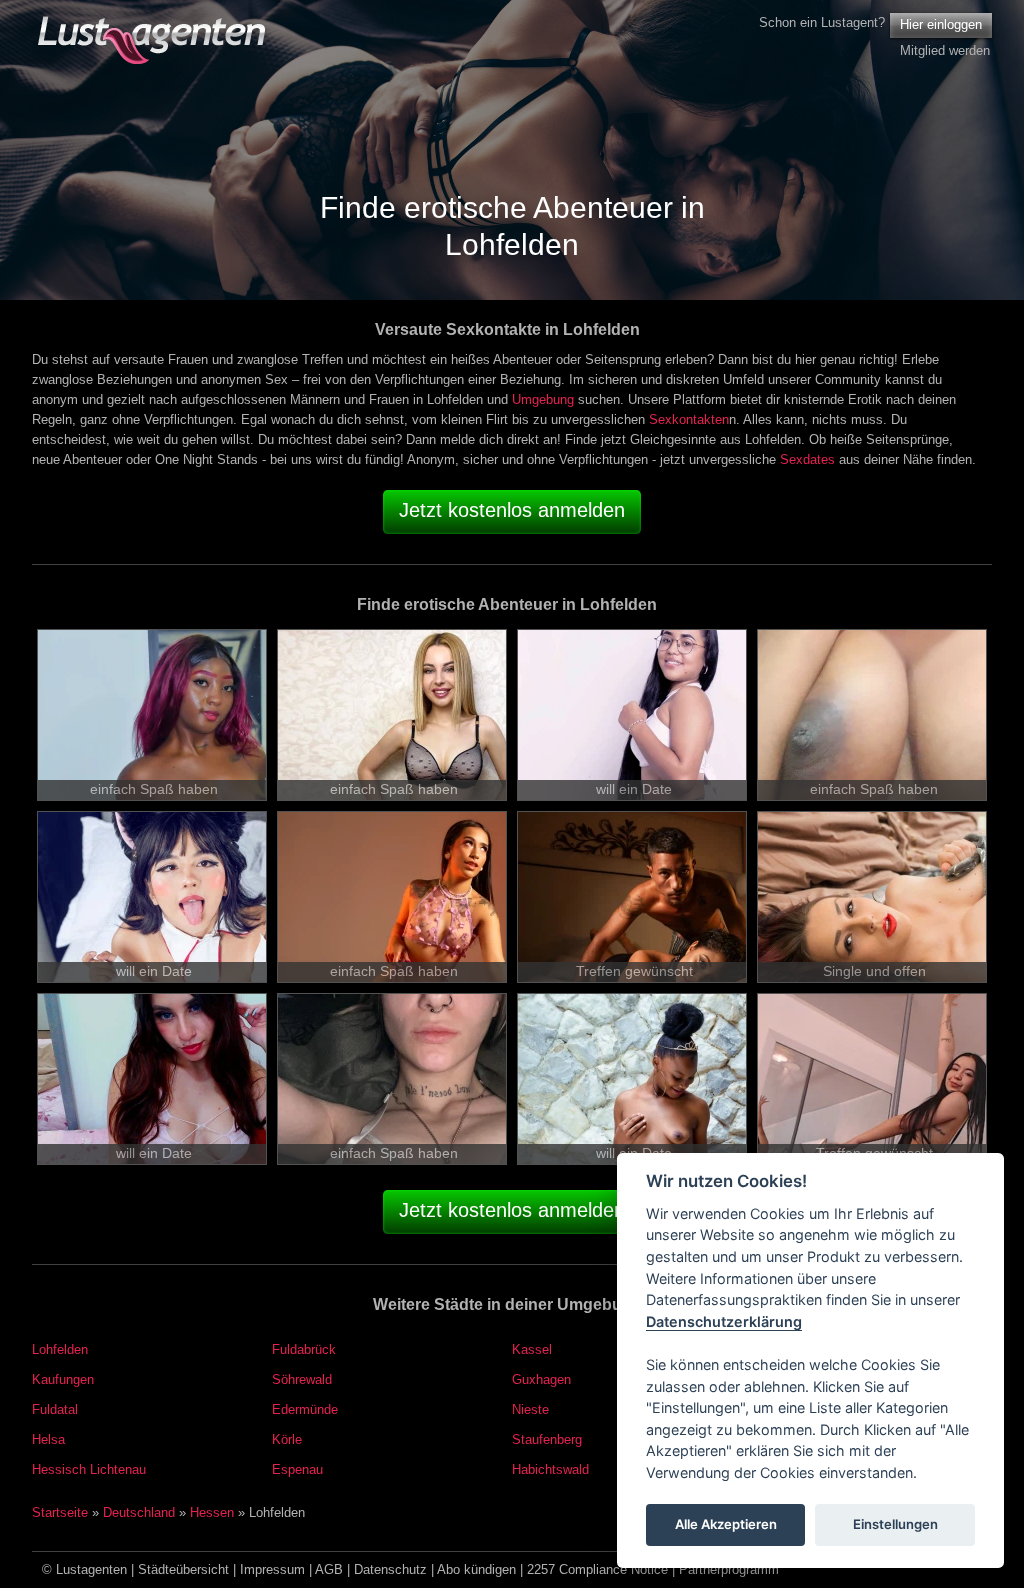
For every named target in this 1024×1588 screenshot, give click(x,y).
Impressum (272, 1569)
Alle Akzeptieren (726, 1524)
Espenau (297, 1469)
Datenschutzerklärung (724, 1321)
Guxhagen (541, 1379)
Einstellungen (895, 1524)
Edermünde (305, 1409)
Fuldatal (55, 1409)
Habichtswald (550, 1469)
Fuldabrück (304, 1349)
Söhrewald (302, 1379)
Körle (287, 1439)
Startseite (60, 1512)
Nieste (530, 1409)
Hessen (212, 1512)
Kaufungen (63, 1379)
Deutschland (139, 1512)
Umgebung (543, 399)
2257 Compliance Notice (597, 1569)
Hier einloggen (941, 24)
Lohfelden (60, 1349)
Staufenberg (547, 1439)
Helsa (48, 1439)
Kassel (532, 1349)
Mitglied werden (945, 50)
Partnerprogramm (729, 1569)
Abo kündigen (476, 1569)
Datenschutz (390, 1569)
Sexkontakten (689, 419)
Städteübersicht (183, 1569)
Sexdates (807, 459)
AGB (329, 1569)
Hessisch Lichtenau (89, 1469)
